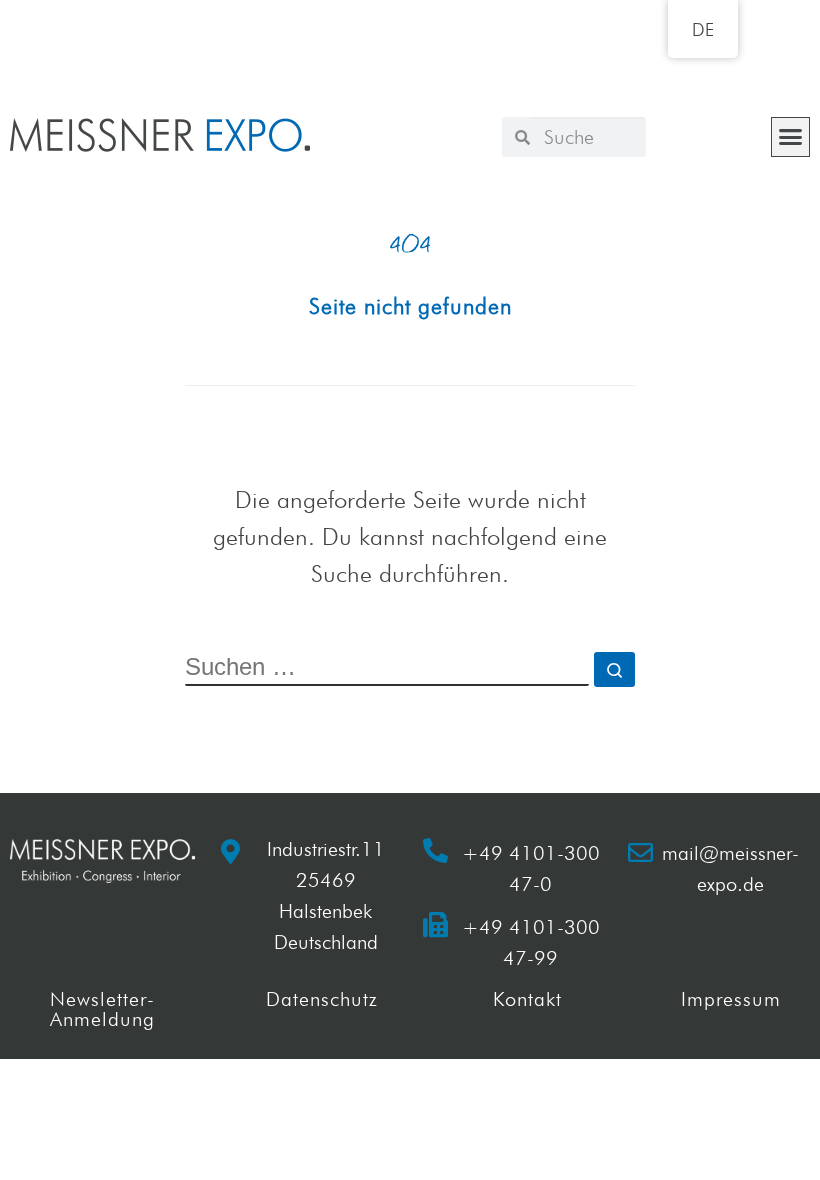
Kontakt (527, 999)
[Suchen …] (614, 669)
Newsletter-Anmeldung (102, 1009)
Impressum (731, 999)
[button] (791, 137)
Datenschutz (322, 999)
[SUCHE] (387, 669)
